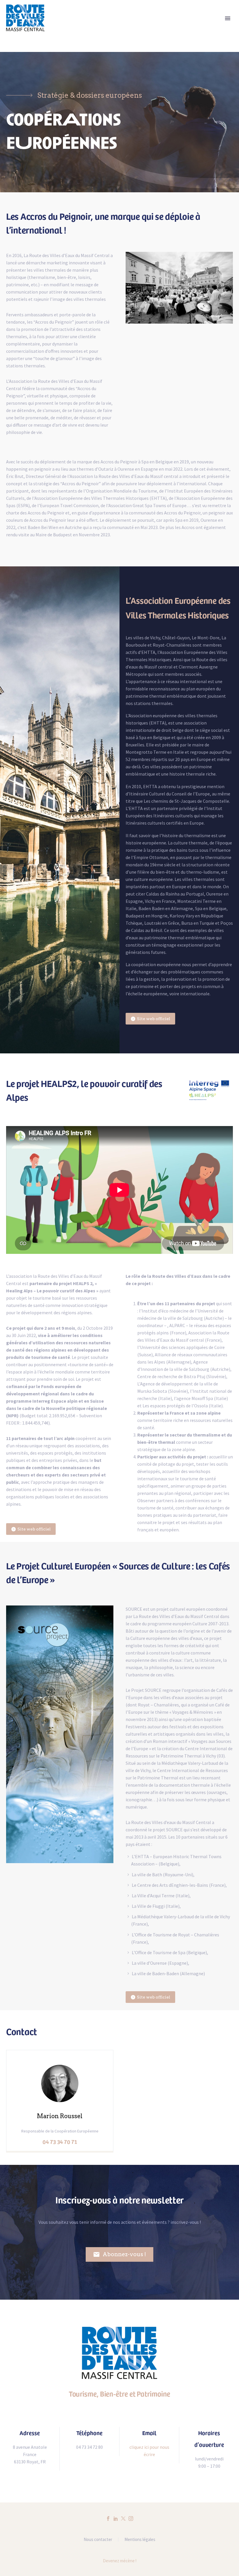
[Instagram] (131, 2519)
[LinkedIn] (116, 2519)
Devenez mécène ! (120, 2561)
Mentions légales (140, 2540)
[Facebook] (108, 2519)
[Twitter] (123, 2519)
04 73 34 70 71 (60, 2142)
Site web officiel (150, 1019)
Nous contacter (98, 2540)
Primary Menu (228, 18)
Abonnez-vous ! (119, 2254)
